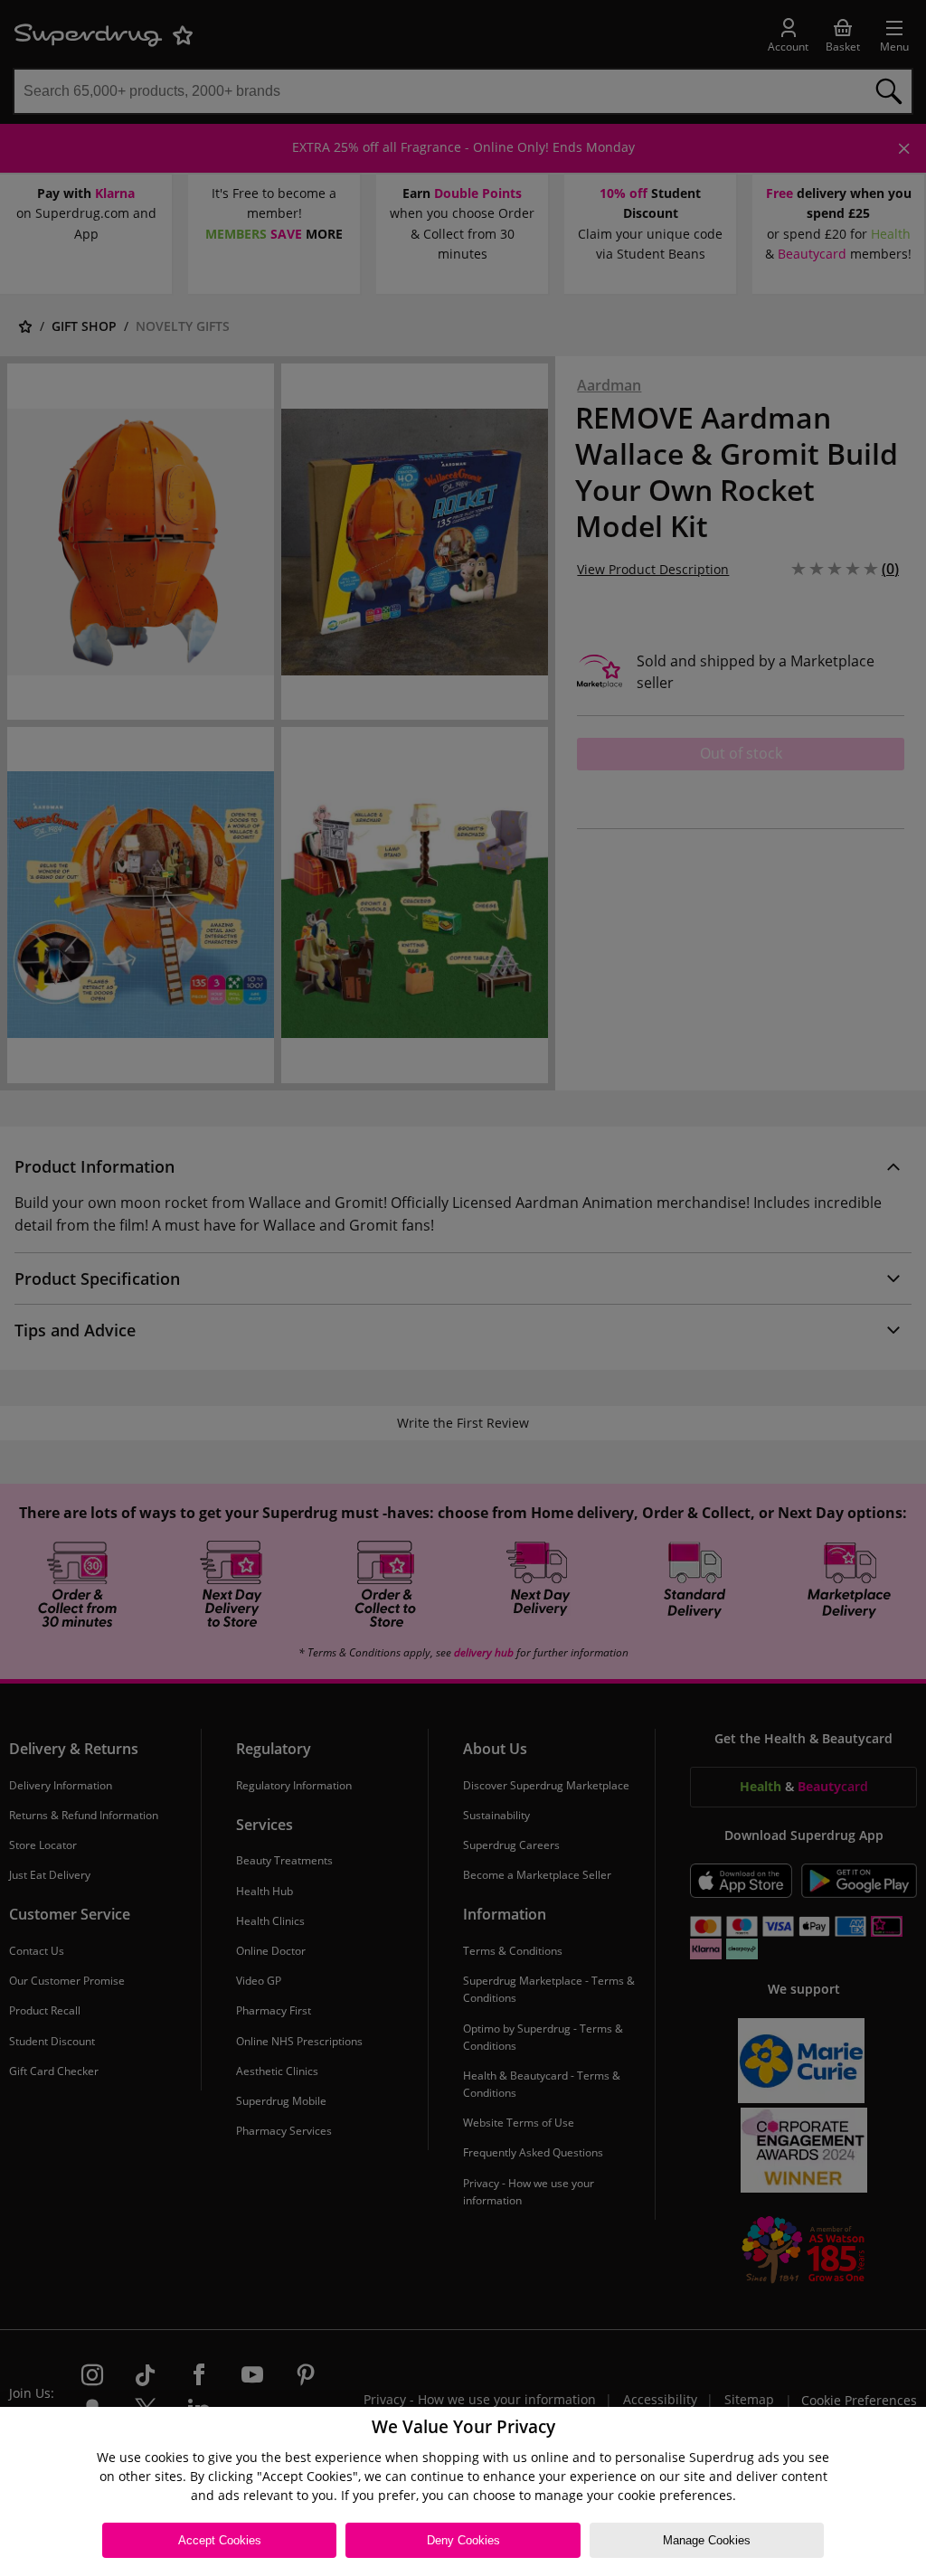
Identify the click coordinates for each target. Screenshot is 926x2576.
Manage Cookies (707, 2540)
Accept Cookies (220, 2540)
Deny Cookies (463, 2540)
